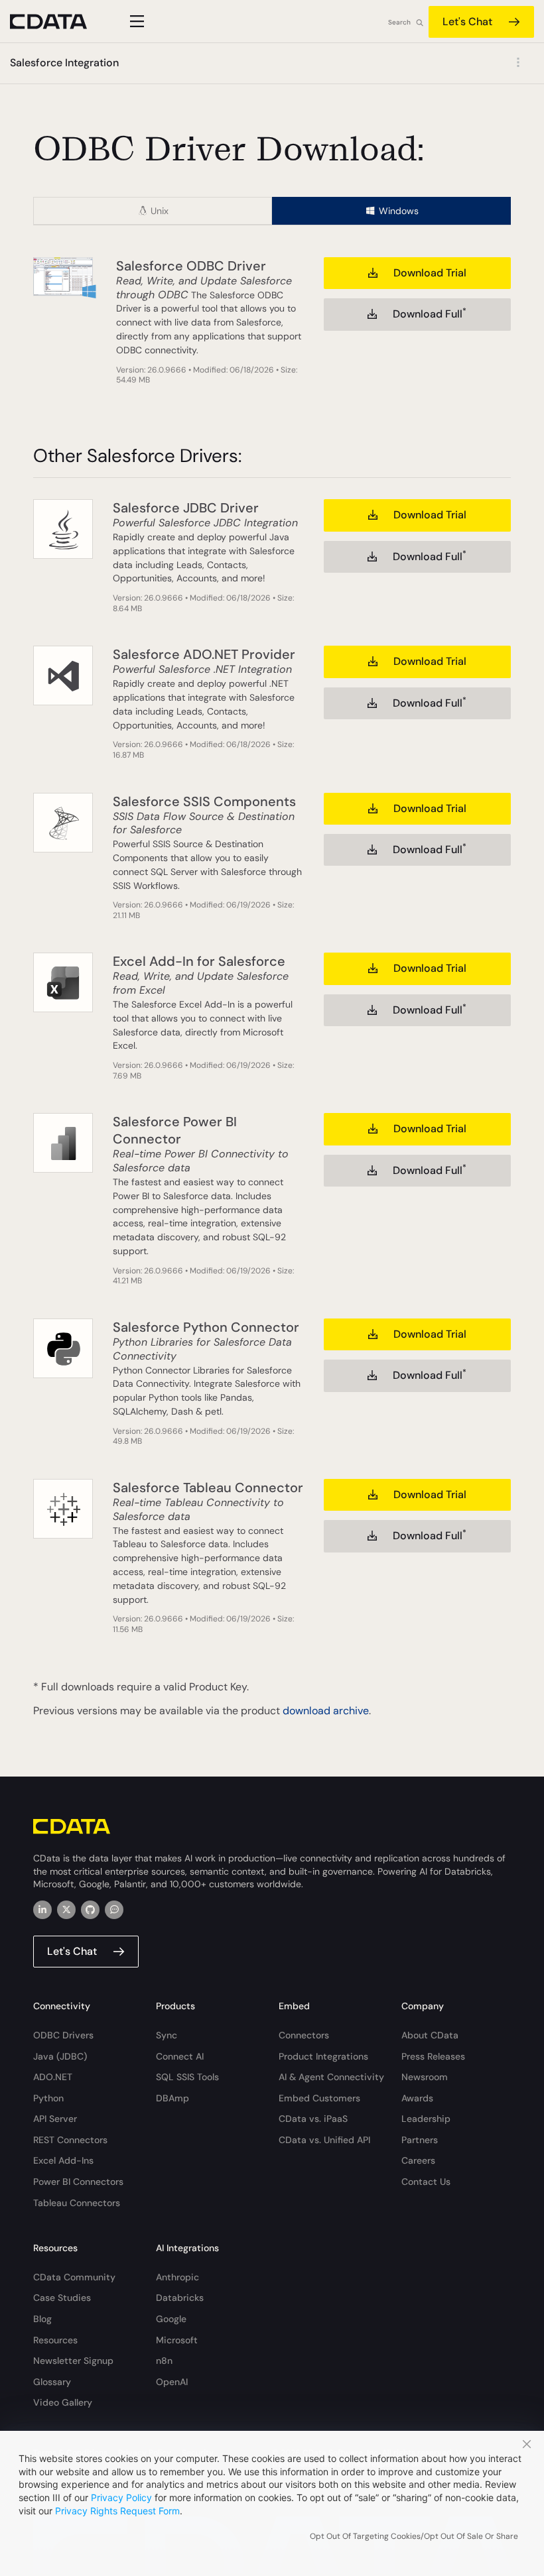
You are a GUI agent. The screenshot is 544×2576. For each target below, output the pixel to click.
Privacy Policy (121, 2497)
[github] (90, 1910)
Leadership (426, 2119)
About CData (430, 2035)
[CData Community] (114, 1910)
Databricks (180, 2298)
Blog (42, 2319)
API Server (55, 2119)
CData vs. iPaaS (313, 2119)
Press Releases (433, 2056)
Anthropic (177, 2277)
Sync (167, 2035)
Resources (55, 2340)
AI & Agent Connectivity (331, 2077)
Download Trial (430, 273)
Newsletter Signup (73, 2361)
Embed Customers (319, 2098)
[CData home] (58, 22)
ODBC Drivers (63, 2035)
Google (171, 2319)
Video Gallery (63, 2402)
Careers (418, 2160)
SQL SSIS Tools (187, 2077)
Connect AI (180, 2056)
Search (399, 22)
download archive (326, 1711)
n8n (164, 2361)
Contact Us (426, 2182)
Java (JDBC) (60, 2056)
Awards (417, 2098)
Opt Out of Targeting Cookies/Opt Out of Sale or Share (414, 2536)
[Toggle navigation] (135, 21)
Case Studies (62, 2298)
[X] (66, 1910)
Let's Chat (467, 22)
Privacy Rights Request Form (117, 2511)
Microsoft (177, 2340)
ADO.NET (53, 2077)
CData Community (74, 2277)
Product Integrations (323, 2056)
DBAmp (172, 2098)
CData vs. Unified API (324, 2140)
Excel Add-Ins (63, 2160)
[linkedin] (42, 1910)
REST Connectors (70, 2140)
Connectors (304, 2035)
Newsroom (425, 2077)
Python (48, 2098)
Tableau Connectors (77, 2203)
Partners (420, 2140)
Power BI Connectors (78, 2182)
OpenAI (172, 2382)
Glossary (52, 2382)
